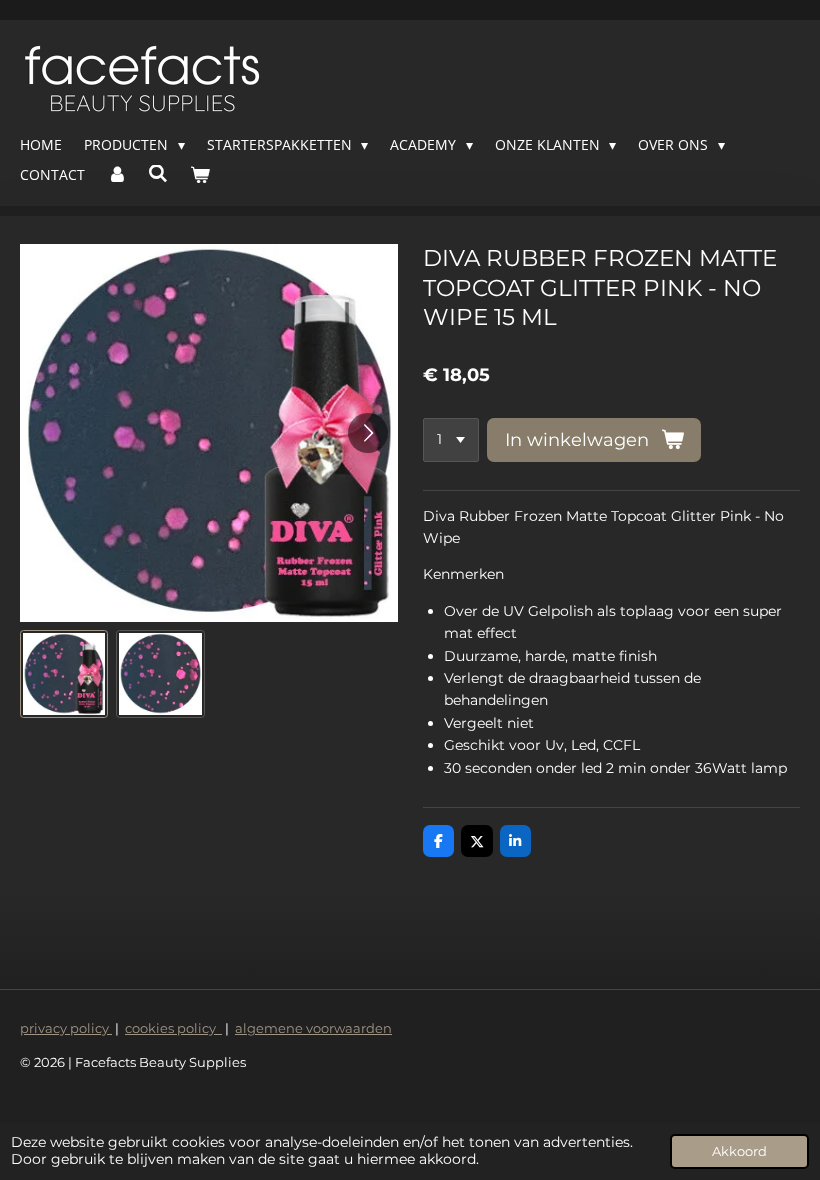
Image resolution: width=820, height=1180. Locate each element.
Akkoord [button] (739, 1151)
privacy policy (66, 1028)
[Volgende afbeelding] (368, 433)
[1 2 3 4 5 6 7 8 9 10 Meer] (451, 440)
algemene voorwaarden (313, 1028)
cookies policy (173, 1028)
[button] (64, 674)
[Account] (117, 175)
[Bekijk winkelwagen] (200, 175)
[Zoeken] (159, 173)
